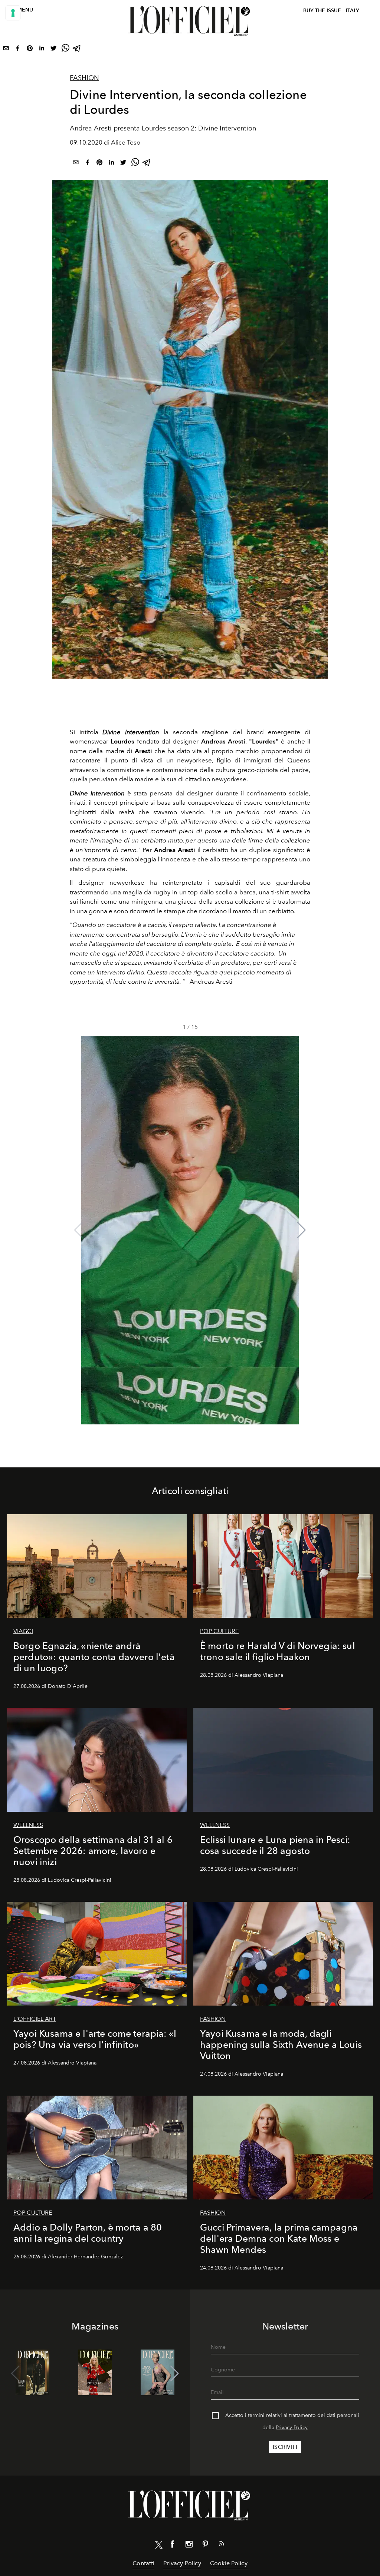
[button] (302, 1230)
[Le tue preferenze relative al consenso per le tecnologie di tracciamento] (13, 13)
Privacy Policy (292, 2428)
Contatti (143, 2563)
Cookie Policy (229, 2563)
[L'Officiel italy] (190, 21)
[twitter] (53, 50)
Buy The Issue (322, 11)
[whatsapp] (65, 50)
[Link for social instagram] (189, 2546)
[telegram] (77, 50)
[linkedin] (42, 50)
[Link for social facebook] (173, 2546)
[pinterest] (30, 50)
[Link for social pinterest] (205, 2546)
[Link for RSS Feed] (222, 2545)
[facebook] (18, 50)
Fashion (84, 78)
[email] (6, 50)
